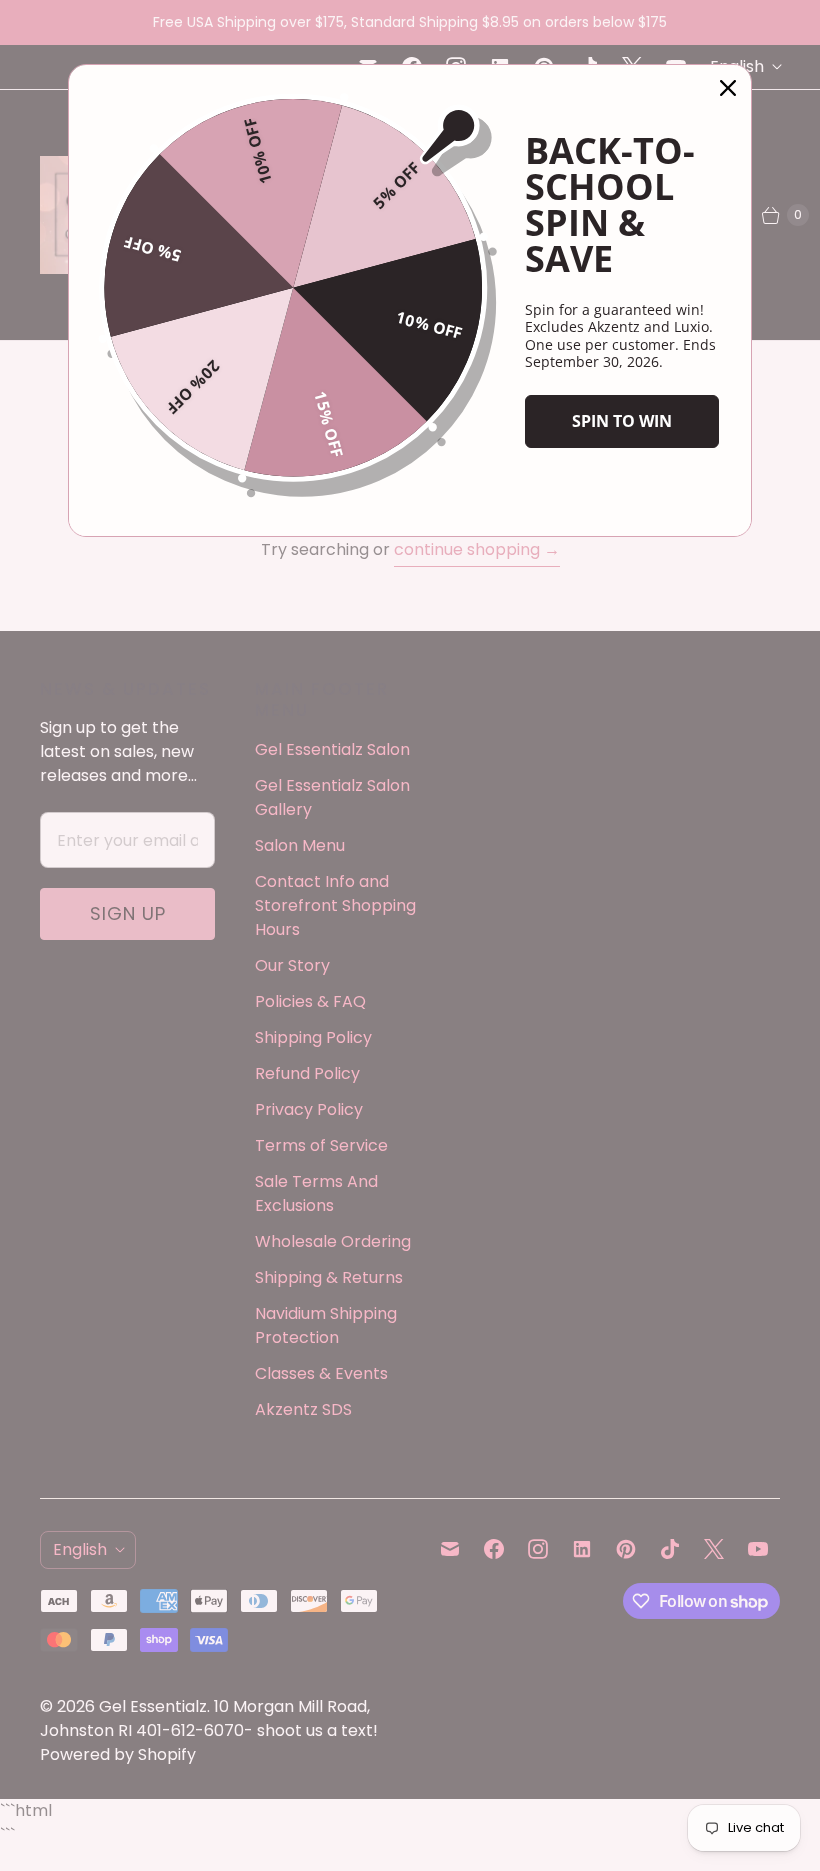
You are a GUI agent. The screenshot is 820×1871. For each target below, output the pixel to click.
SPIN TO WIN (622, 421)
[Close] (728, 88)
